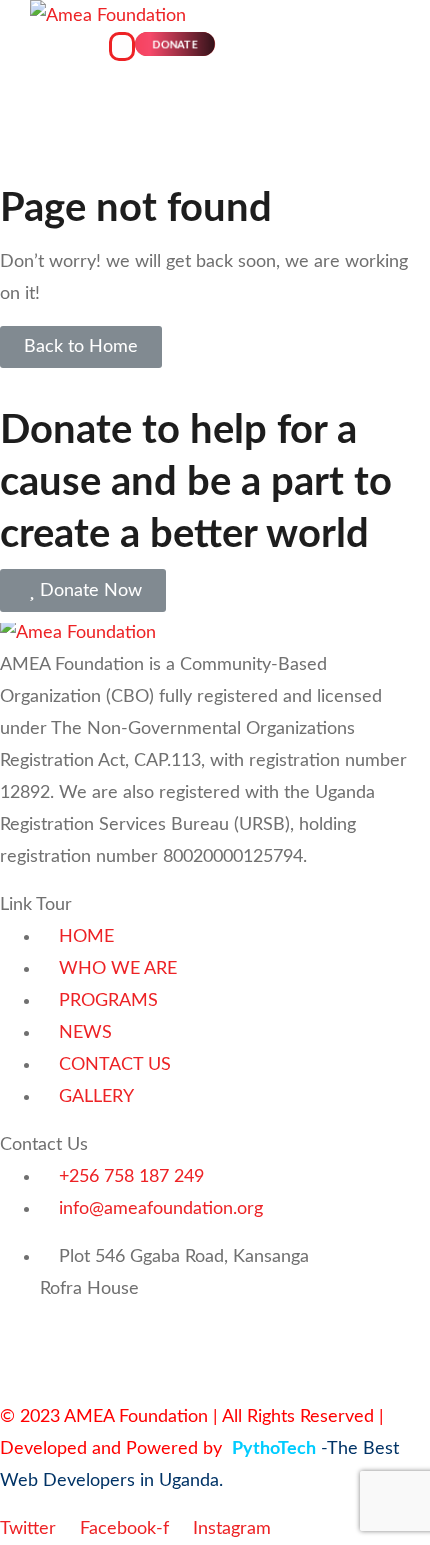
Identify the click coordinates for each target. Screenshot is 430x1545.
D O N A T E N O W (80, 1337)
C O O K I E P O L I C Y (270, 1337)
